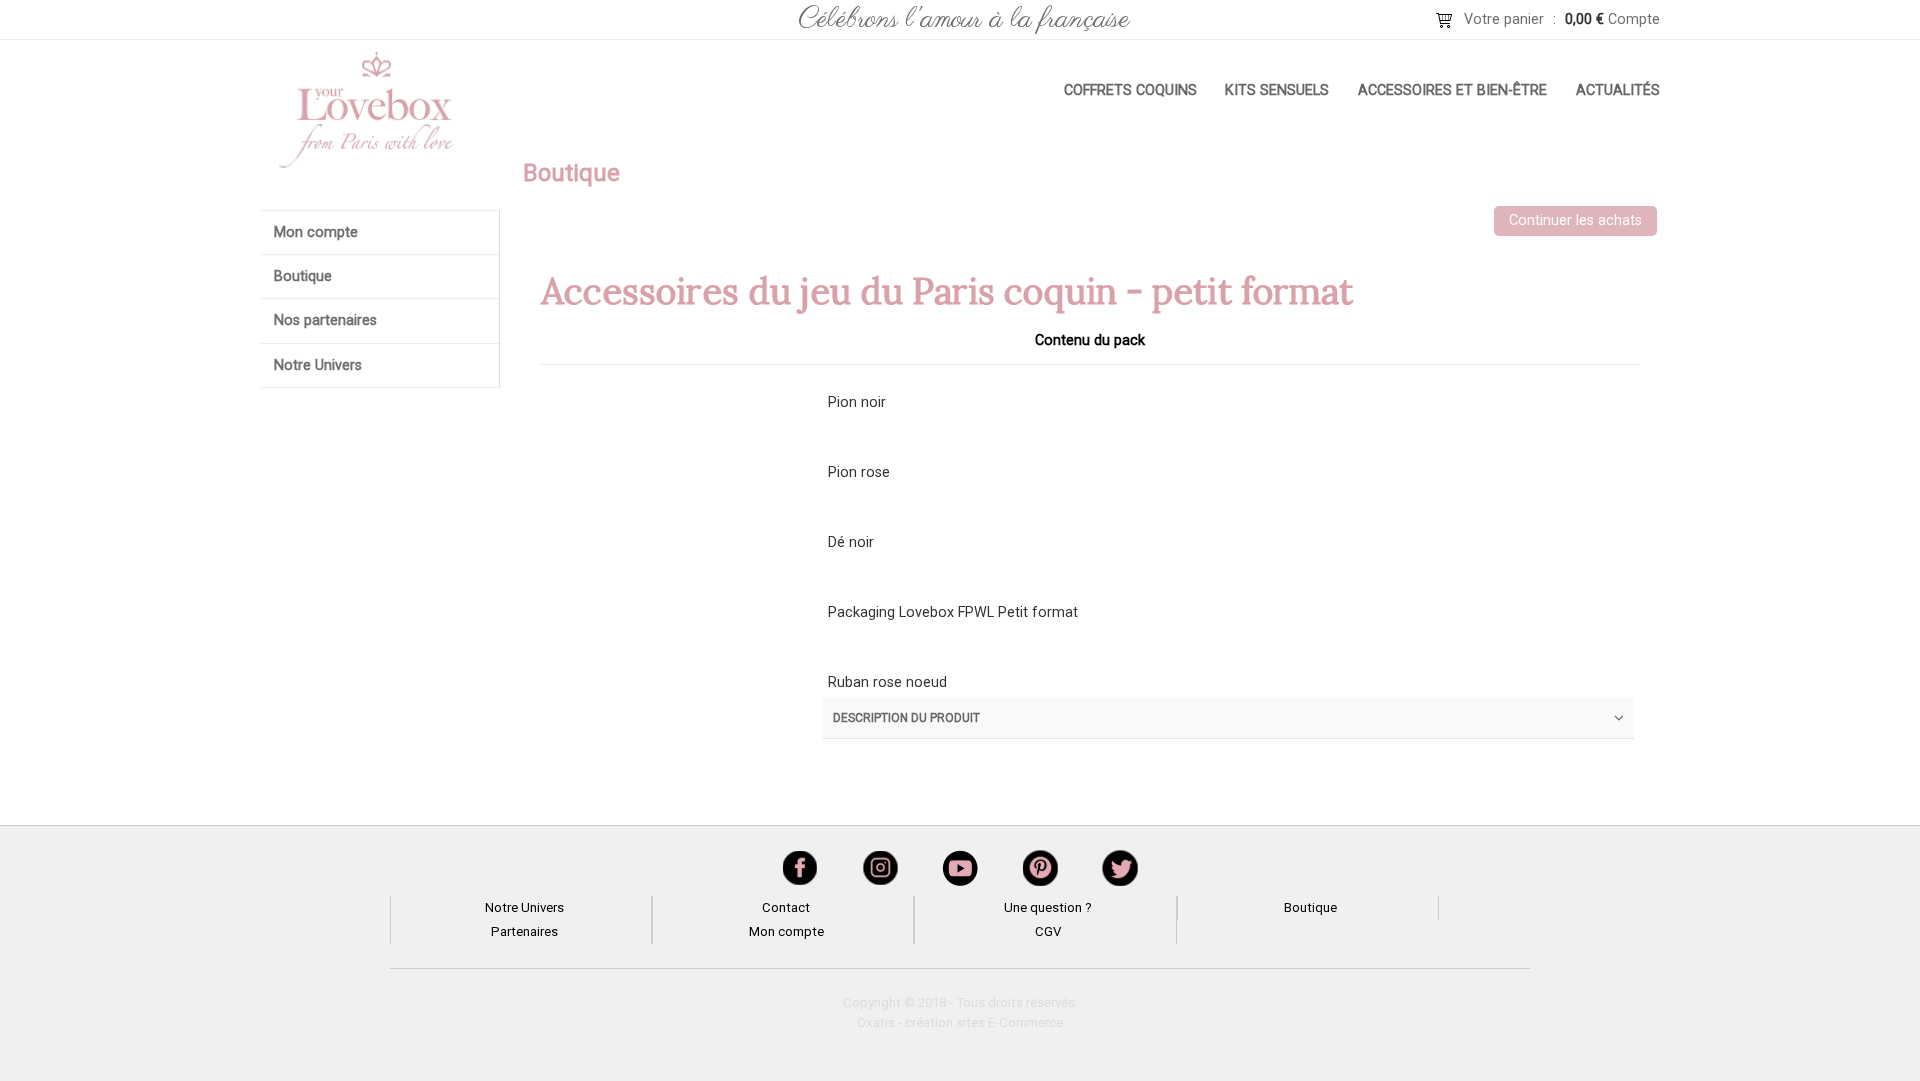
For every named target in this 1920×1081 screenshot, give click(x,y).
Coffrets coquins (1130, 90)
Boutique (303, 276)
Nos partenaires (325, 320)
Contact (786, 907)
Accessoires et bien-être (1452, 90)
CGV (1048, 931)
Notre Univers (318, 365)
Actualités (1618, 90)
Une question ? (1048, 907)
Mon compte (316, 232)
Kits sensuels (1277, 90)
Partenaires (524, 931)
